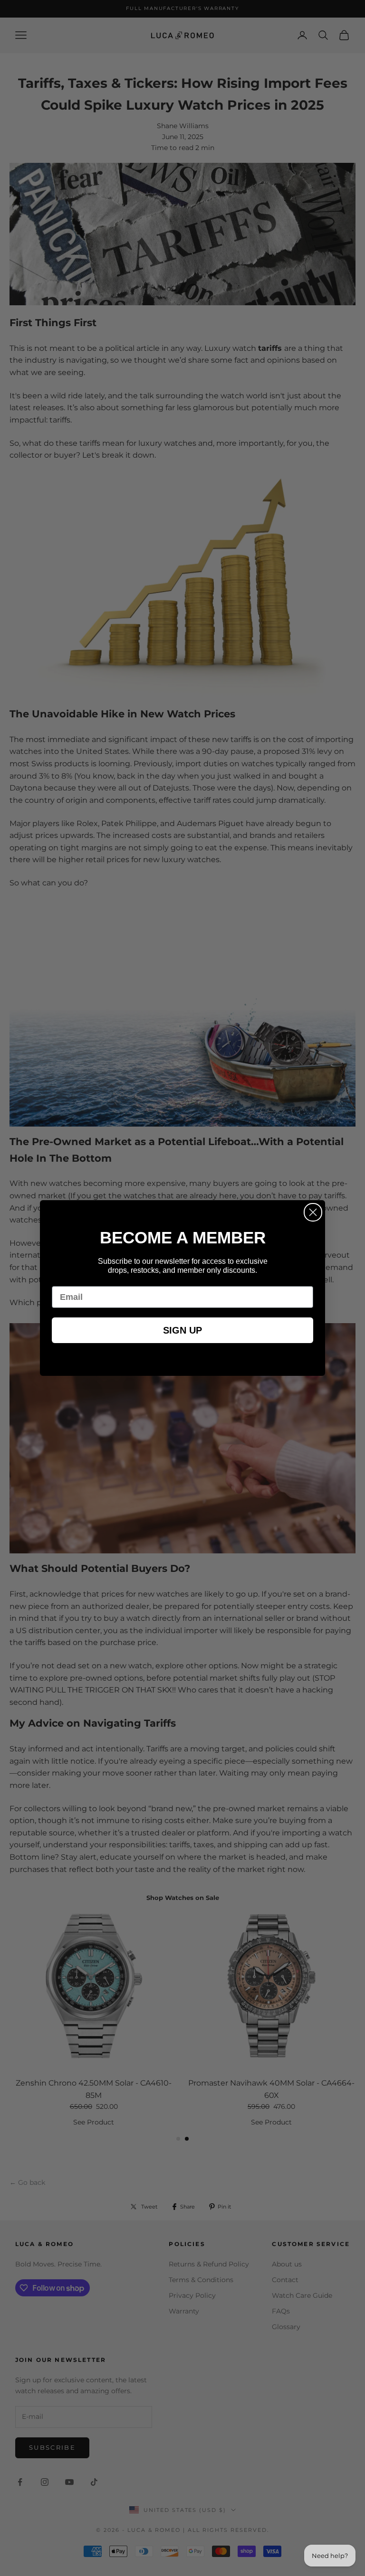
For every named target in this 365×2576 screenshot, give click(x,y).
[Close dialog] (313, 1212)
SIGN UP (182, 1330)
